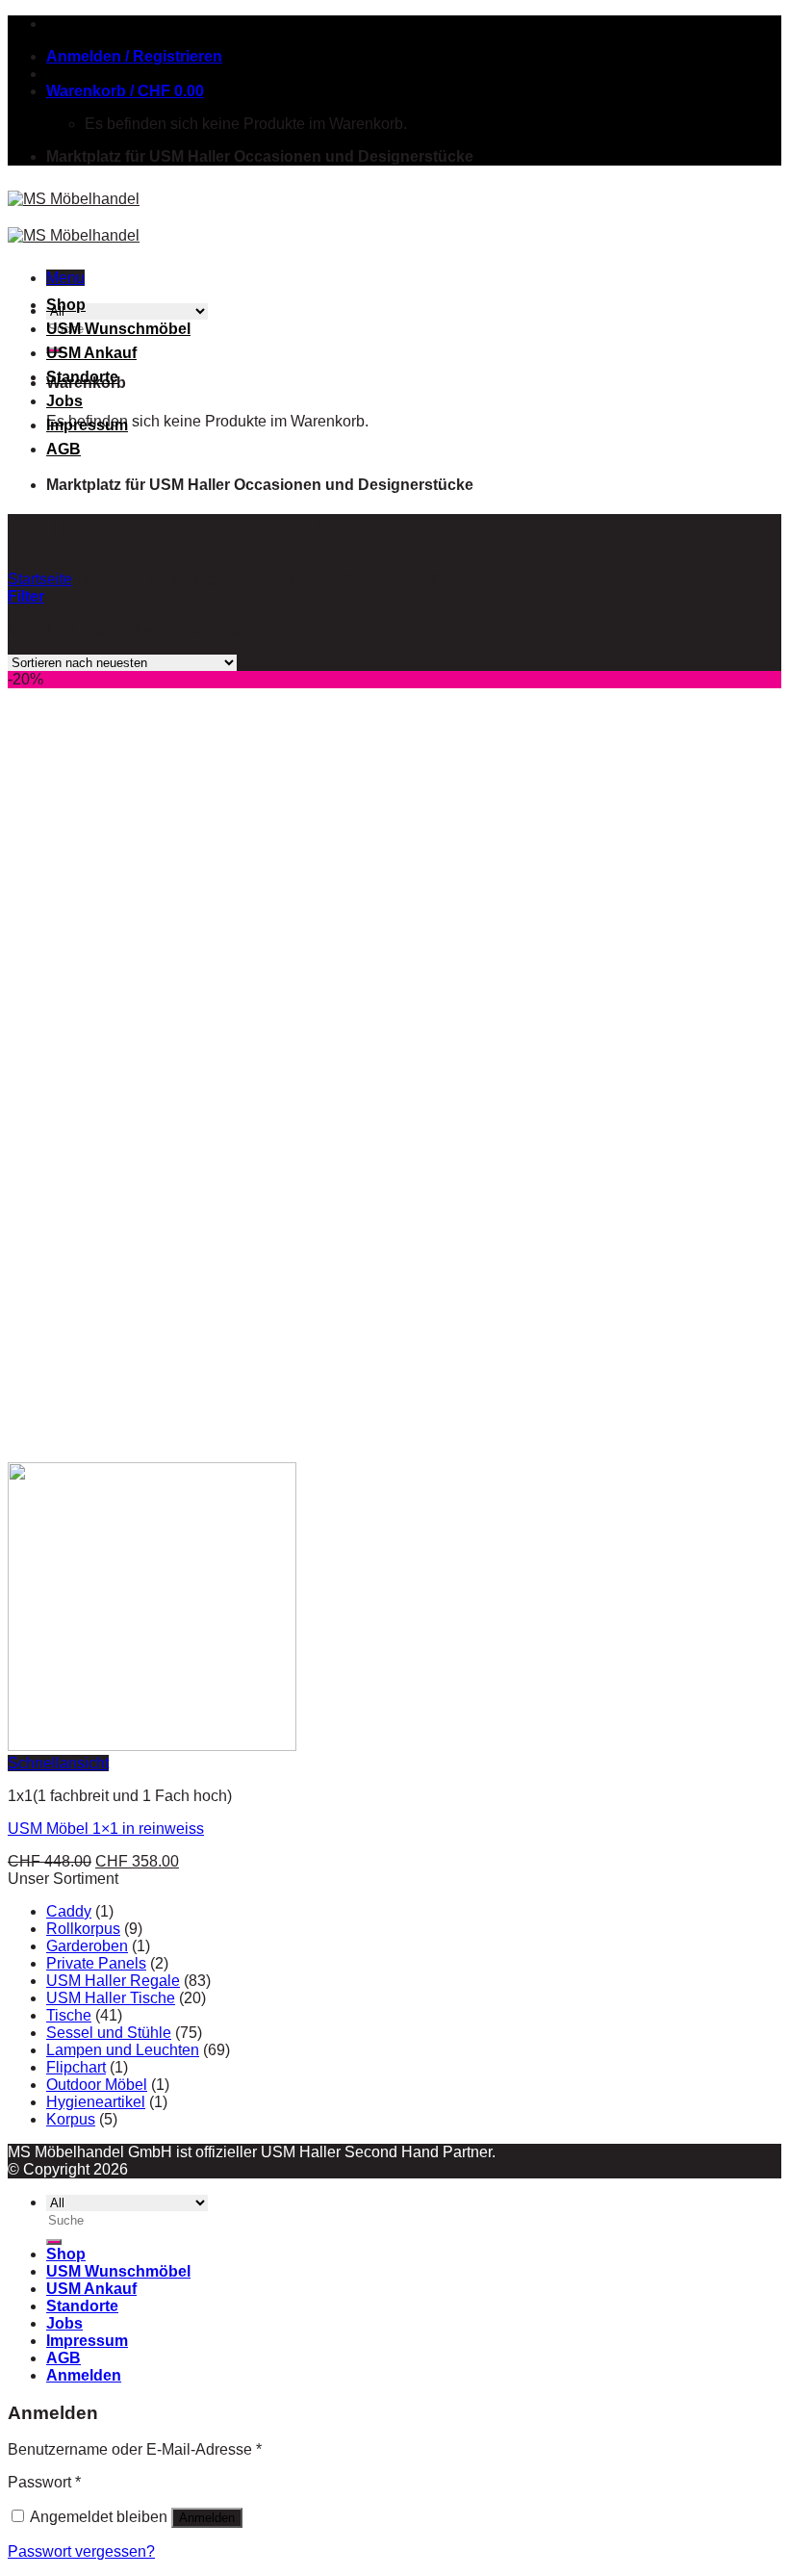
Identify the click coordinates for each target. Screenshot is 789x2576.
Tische (69, 2015)
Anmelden (207, 2518)
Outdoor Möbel (97, 2085)
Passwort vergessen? (81, 2551)
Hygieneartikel (96, 2102)
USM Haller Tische (111, 1998)
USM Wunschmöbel (118, 329)
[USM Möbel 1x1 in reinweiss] (152, 1746)
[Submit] (54, 2242)
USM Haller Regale (113, 1981)
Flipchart (76, 2067)
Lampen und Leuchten (123, 2050)
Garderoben (87, 1946)
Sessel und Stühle (109, 2033)
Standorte (82, 377)
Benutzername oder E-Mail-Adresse (135, 2449)
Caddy (69, 1911)
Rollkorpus (83, 1929)
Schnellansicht (58, 1763)
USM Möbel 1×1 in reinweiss (106, 1829)
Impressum (87, 425)
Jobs (64, 401)
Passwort (44, 2482)
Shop (66, 305)
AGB (64, 449)
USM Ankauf (91, 353)
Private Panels (96, 1963)
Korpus (71, 2119)
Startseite (40, 579)
